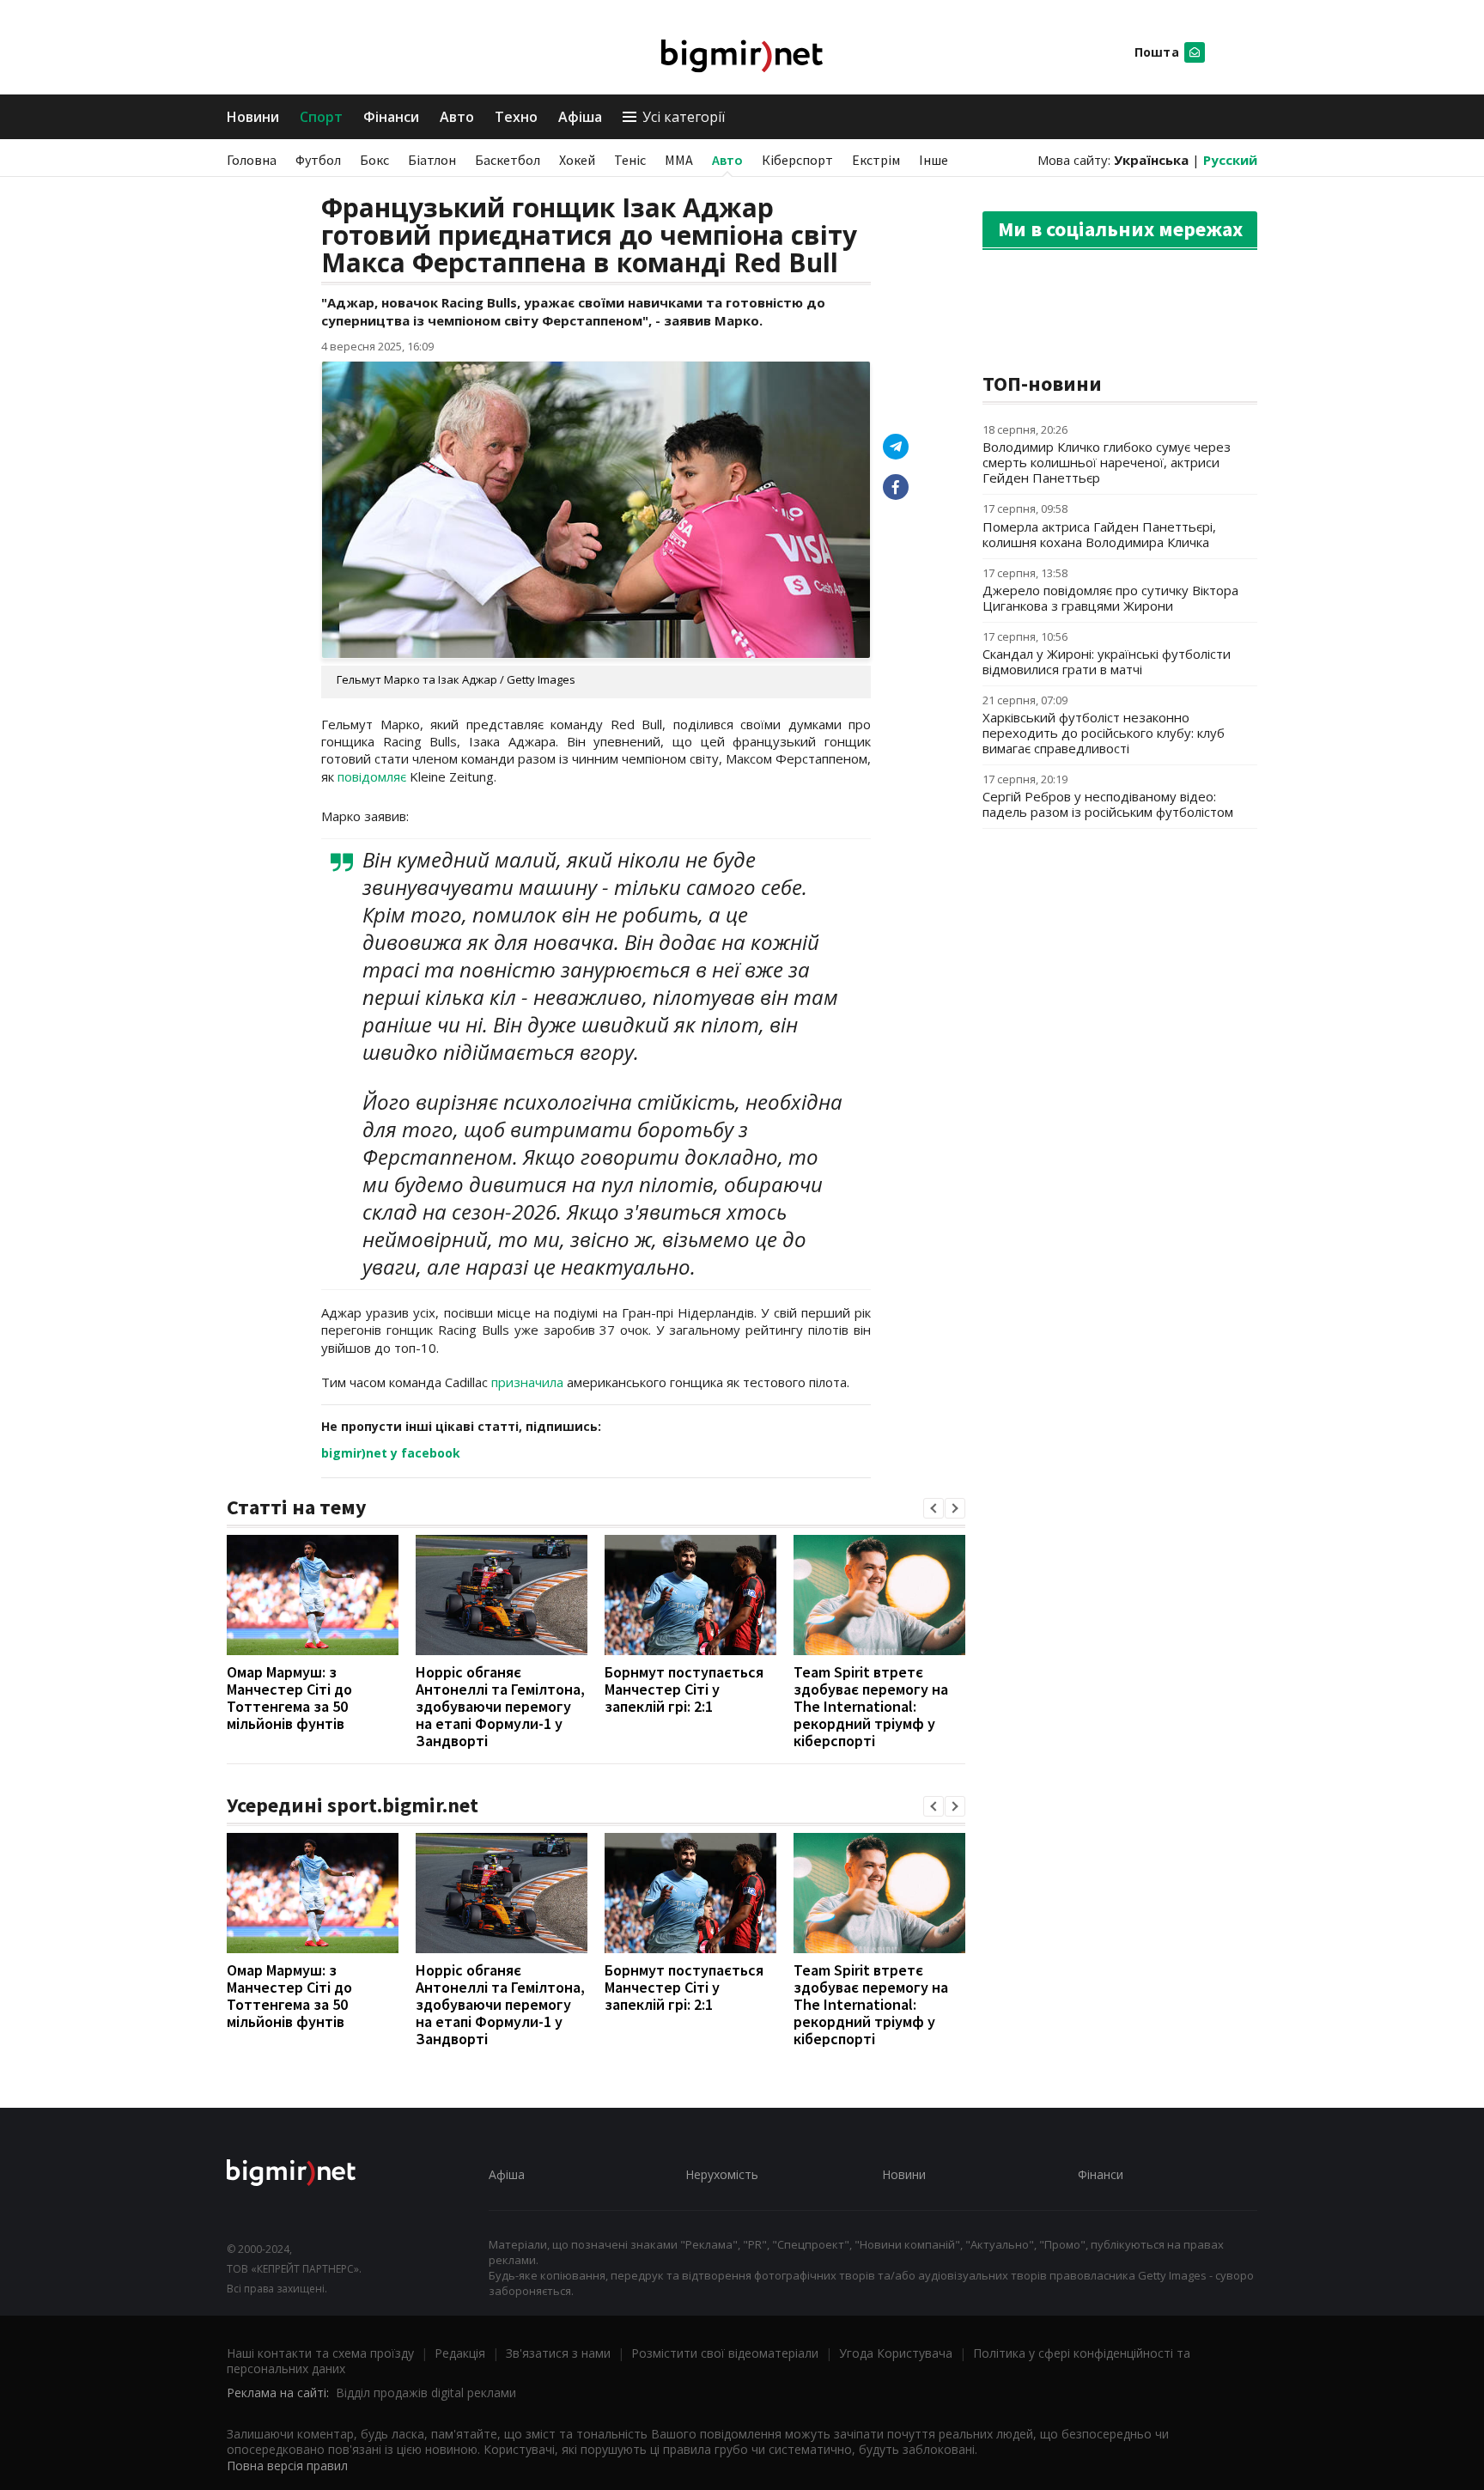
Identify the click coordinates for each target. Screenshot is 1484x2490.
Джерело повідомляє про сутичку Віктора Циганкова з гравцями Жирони (1110, 598)
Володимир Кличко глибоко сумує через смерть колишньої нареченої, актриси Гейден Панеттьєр (1107, 462)
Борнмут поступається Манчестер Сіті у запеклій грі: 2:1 (684, 1689)
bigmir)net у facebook (391, 1453)
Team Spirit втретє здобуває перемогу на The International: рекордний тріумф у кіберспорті (871, 1706)
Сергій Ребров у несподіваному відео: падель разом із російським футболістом (1108, 804)
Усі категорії (684, 117)
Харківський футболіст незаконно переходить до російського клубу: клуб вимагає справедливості (1104, 733)
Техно (516, 117)
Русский (1230, 160)
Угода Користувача (896, 2353)
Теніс (630, 160)
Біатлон (432, 160)
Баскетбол (508, 160)
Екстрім (876, 160)
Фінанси (391, 117)
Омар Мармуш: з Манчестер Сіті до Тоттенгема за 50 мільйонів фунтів (289, 1698)
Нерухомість (722, 2174)
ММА (679, 160)
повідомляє (372, 776)
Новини (253, 117)
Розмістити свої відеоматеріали (725, 2353)
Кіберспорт (797, 160)
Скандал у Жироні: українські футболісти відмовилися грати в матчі (1107, 661)
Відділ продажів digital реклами (426, 2393)
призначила (527, 1382)
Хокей (577, 160)
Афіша (580, 117)
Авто (457, 117)
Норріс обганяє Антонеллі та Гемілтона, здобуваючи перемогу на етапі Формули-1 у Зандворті (500, 1706)
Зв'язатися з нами (558, 2353)
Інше (934, 160)
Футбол (318, 160)
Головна (252, 160)
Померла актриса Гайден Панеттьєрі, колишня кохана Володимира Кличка (1099, 534)
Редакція (460, 2353)
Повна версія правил (287, 2466)
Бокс (374, 160)
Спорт (321, 117)
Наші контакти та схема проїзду (320, 2353)
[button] (934, 1508)
